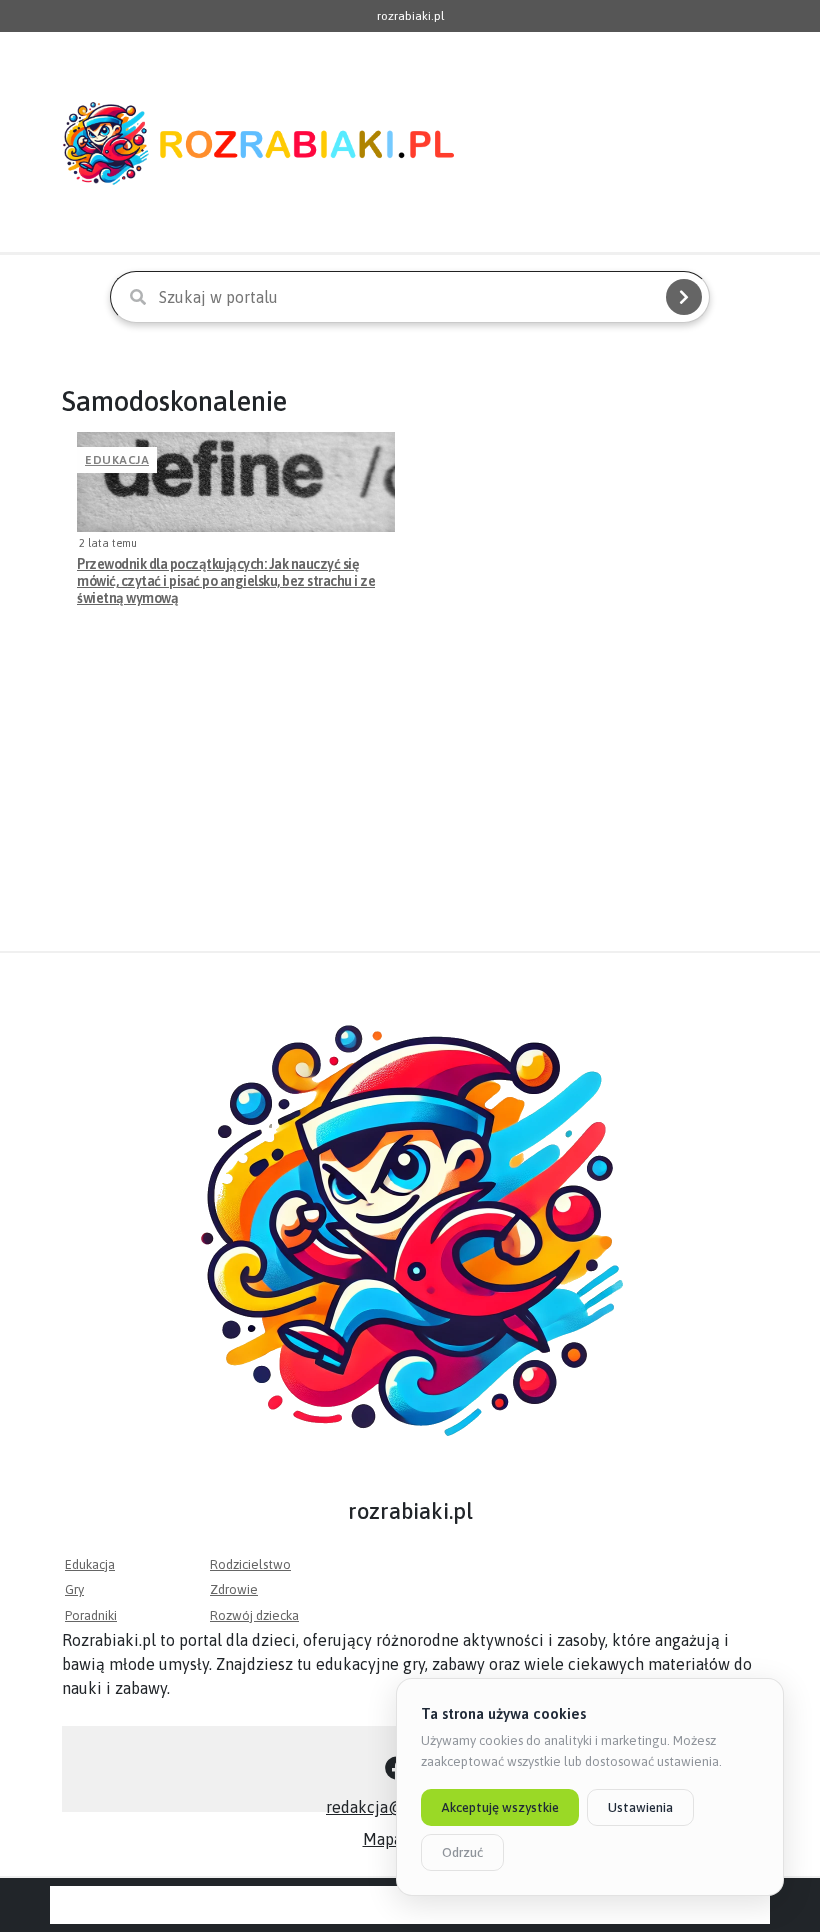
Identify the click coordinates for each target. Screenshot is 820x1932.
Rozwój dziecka (254, 1615)
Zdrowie (234, 1589)
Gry (74, 1589)
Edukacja (117, 460)
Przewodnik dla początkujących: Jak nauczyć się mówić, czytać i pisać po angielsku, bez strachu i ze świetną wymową (226, 581)
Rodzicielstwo (250, 1564)
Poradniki (91, 1615)
